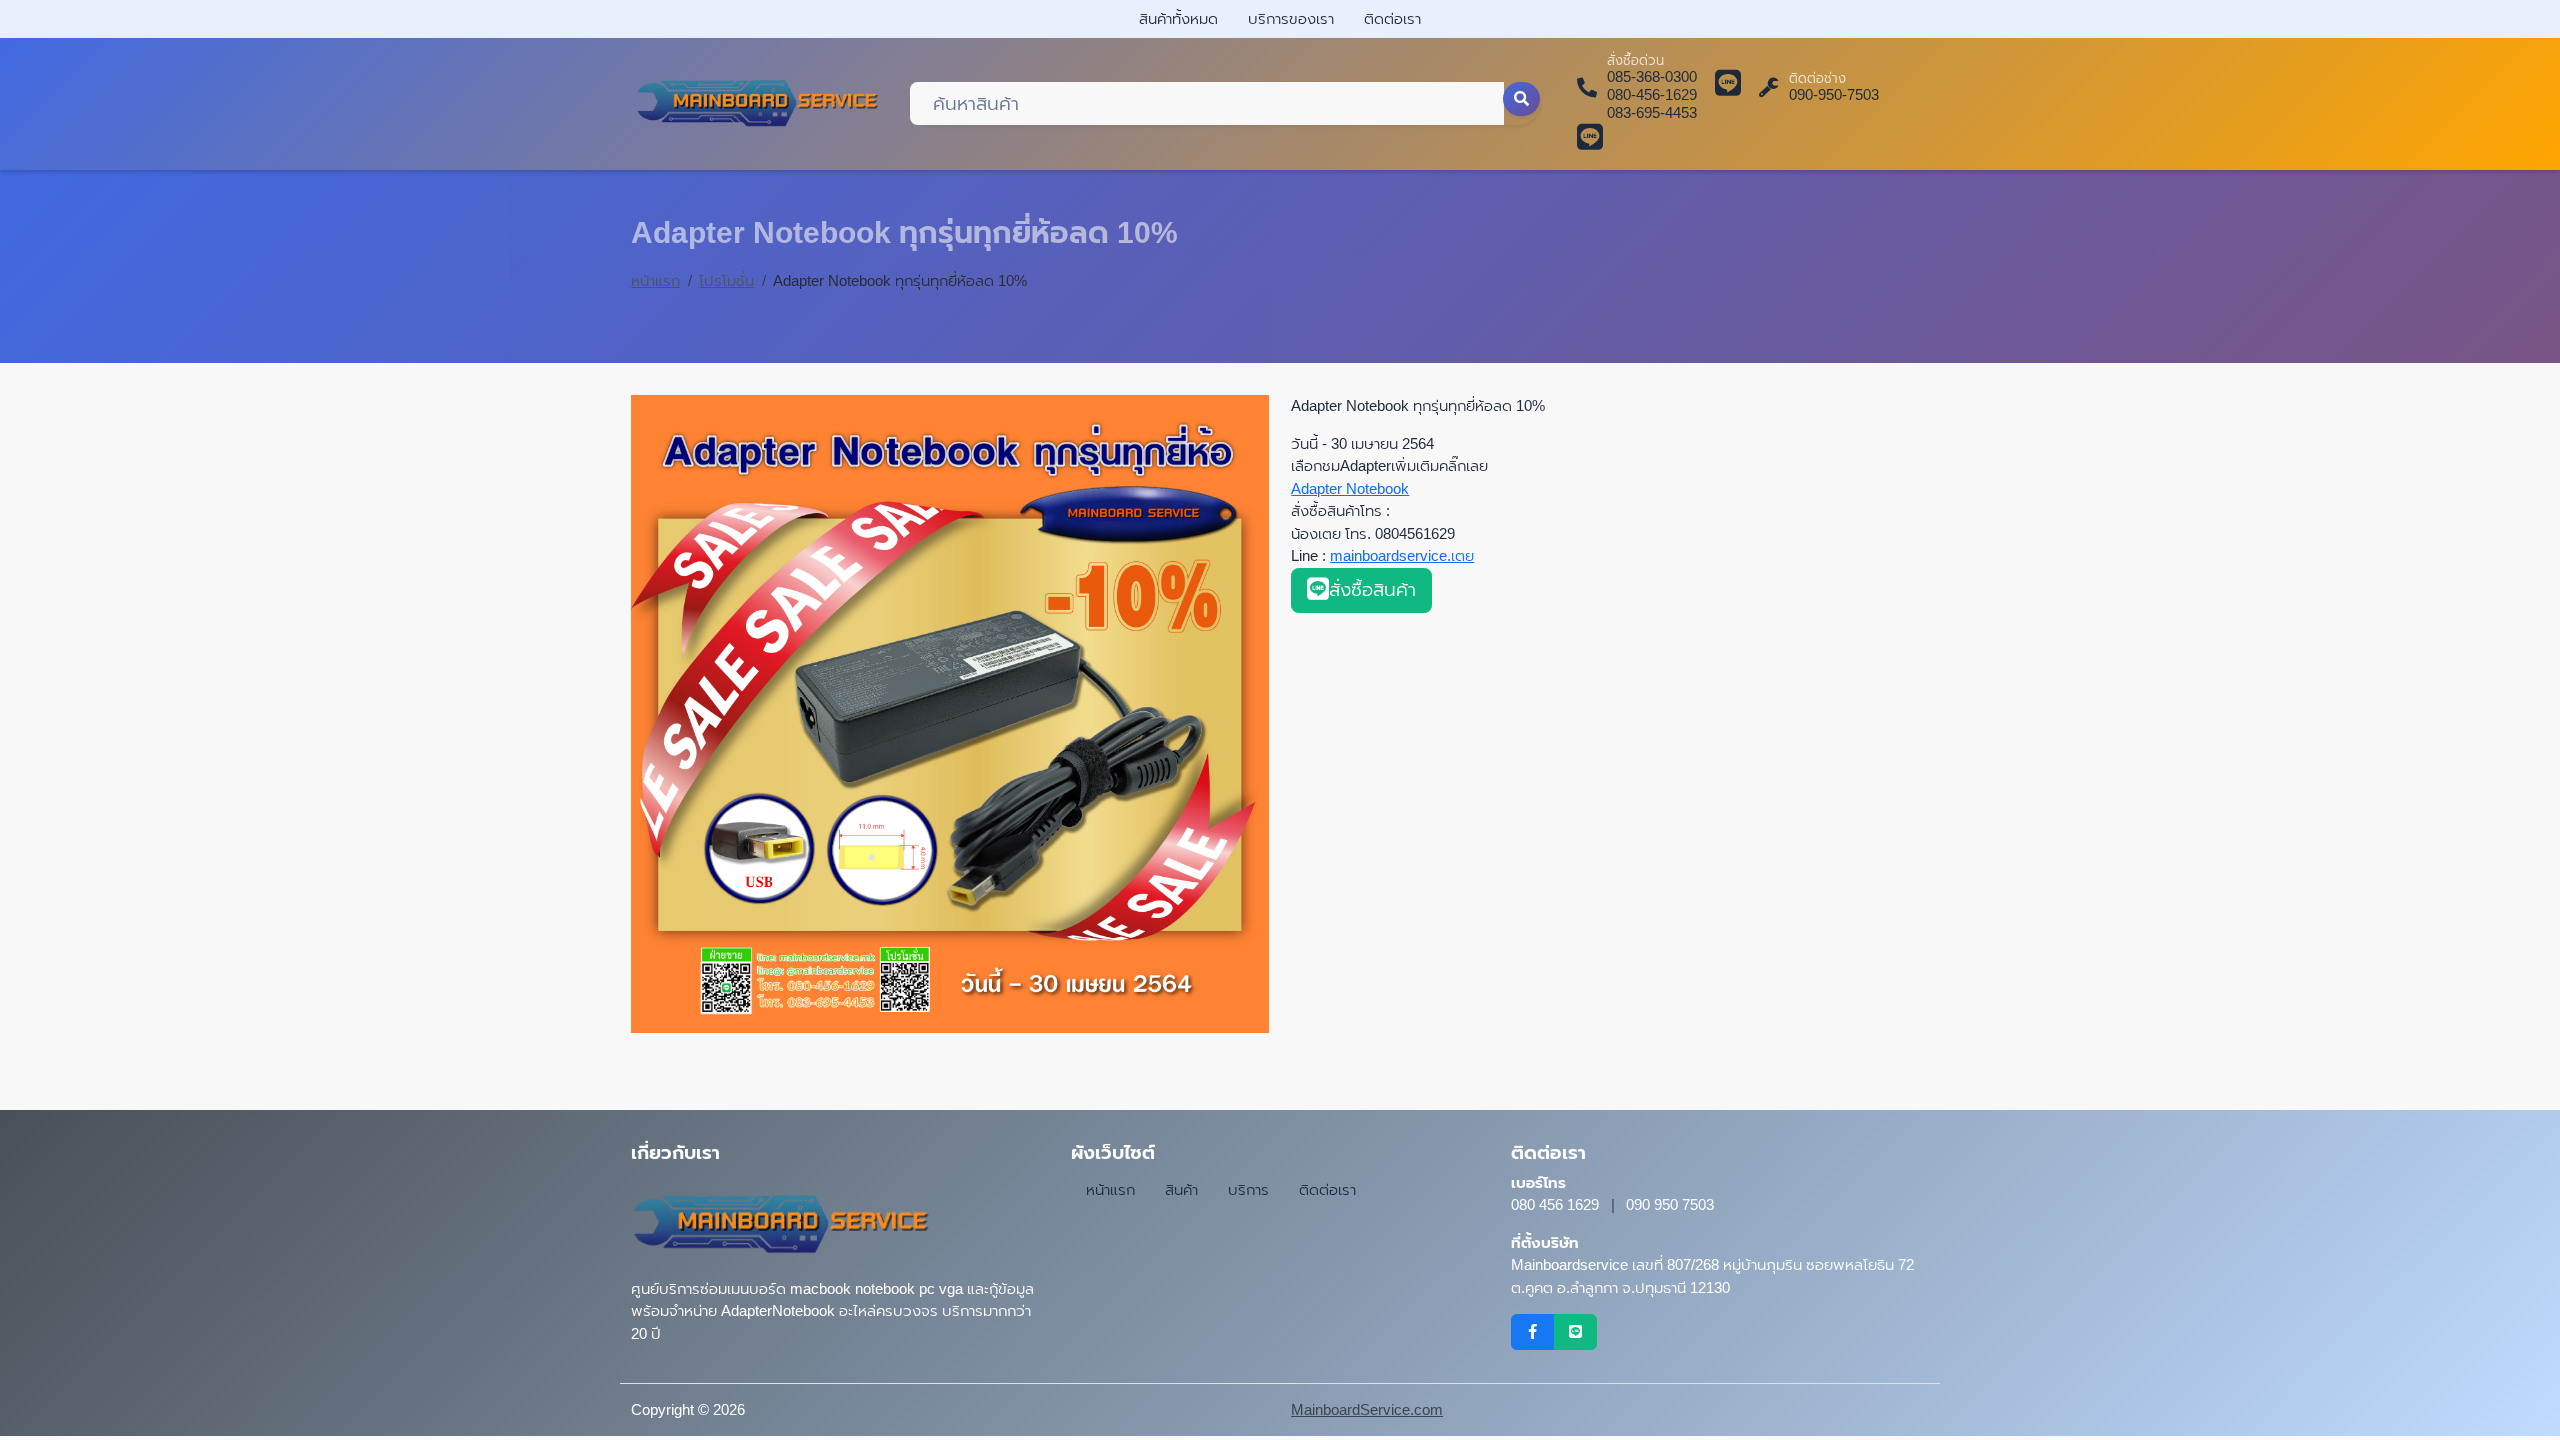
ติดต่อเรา (1392, 18)
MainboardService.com (1367, 1409)
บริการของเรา (1291, 18)
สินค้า (1181, 1189)
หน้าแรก (655, 280)
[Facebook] (1532, 1332)
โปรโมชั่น (726, 280)
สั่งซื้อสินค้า (1372, 589)
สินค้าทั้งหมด (1178, 18)
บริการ (1248, 1189)
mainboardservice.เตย (1402, 555)
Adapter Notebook (1350, 488)
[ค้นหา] (1522, 99)
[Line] (1575, 1332)
